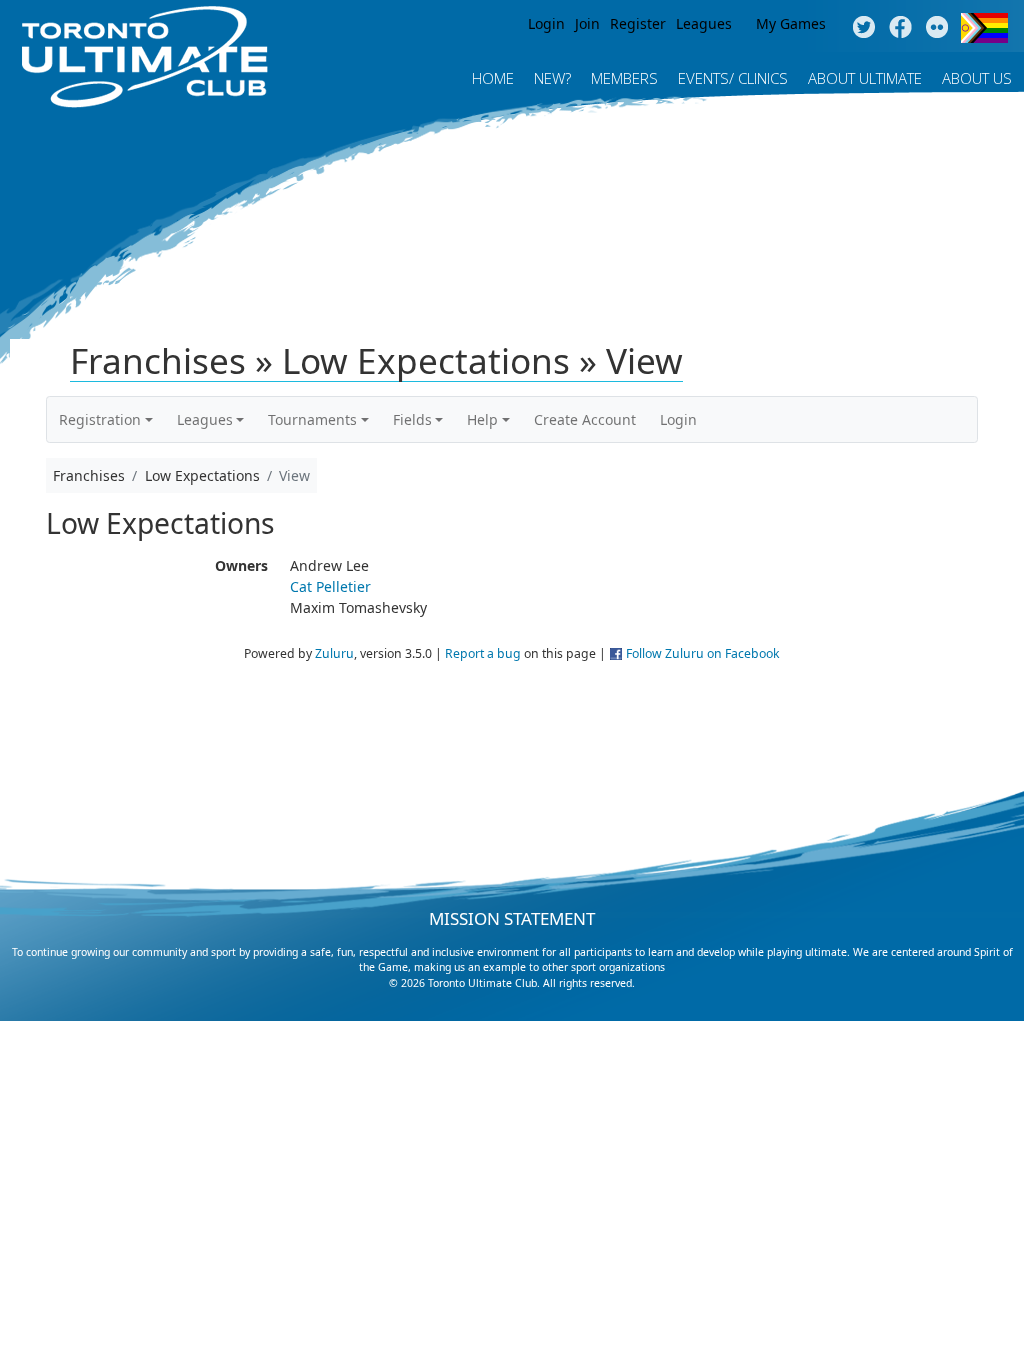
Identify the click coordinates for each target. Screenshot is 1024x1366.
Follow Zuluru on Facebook (703, 653)
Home (493, 78)
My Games (791, 23)
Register (638, 23)
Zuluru (334, 653)
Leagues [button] (205, 419)
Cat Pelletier (330, 586)
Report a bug (483, 653)
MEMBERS (624, 78)
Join (587, 23)
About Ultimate (865, 78)
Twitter (863, 28)
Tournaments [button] (312, 419)
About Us (977, 78)
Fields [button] (412, 419)
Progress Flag (984, 28)
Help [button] (482, 419)
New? (552, 78)
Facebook (900, 28)
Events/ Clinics (733, 78)
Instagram (937, 28)
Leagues (704, 23)
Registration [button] (100, 419)
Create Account (585, 419)
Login (546, 23)
